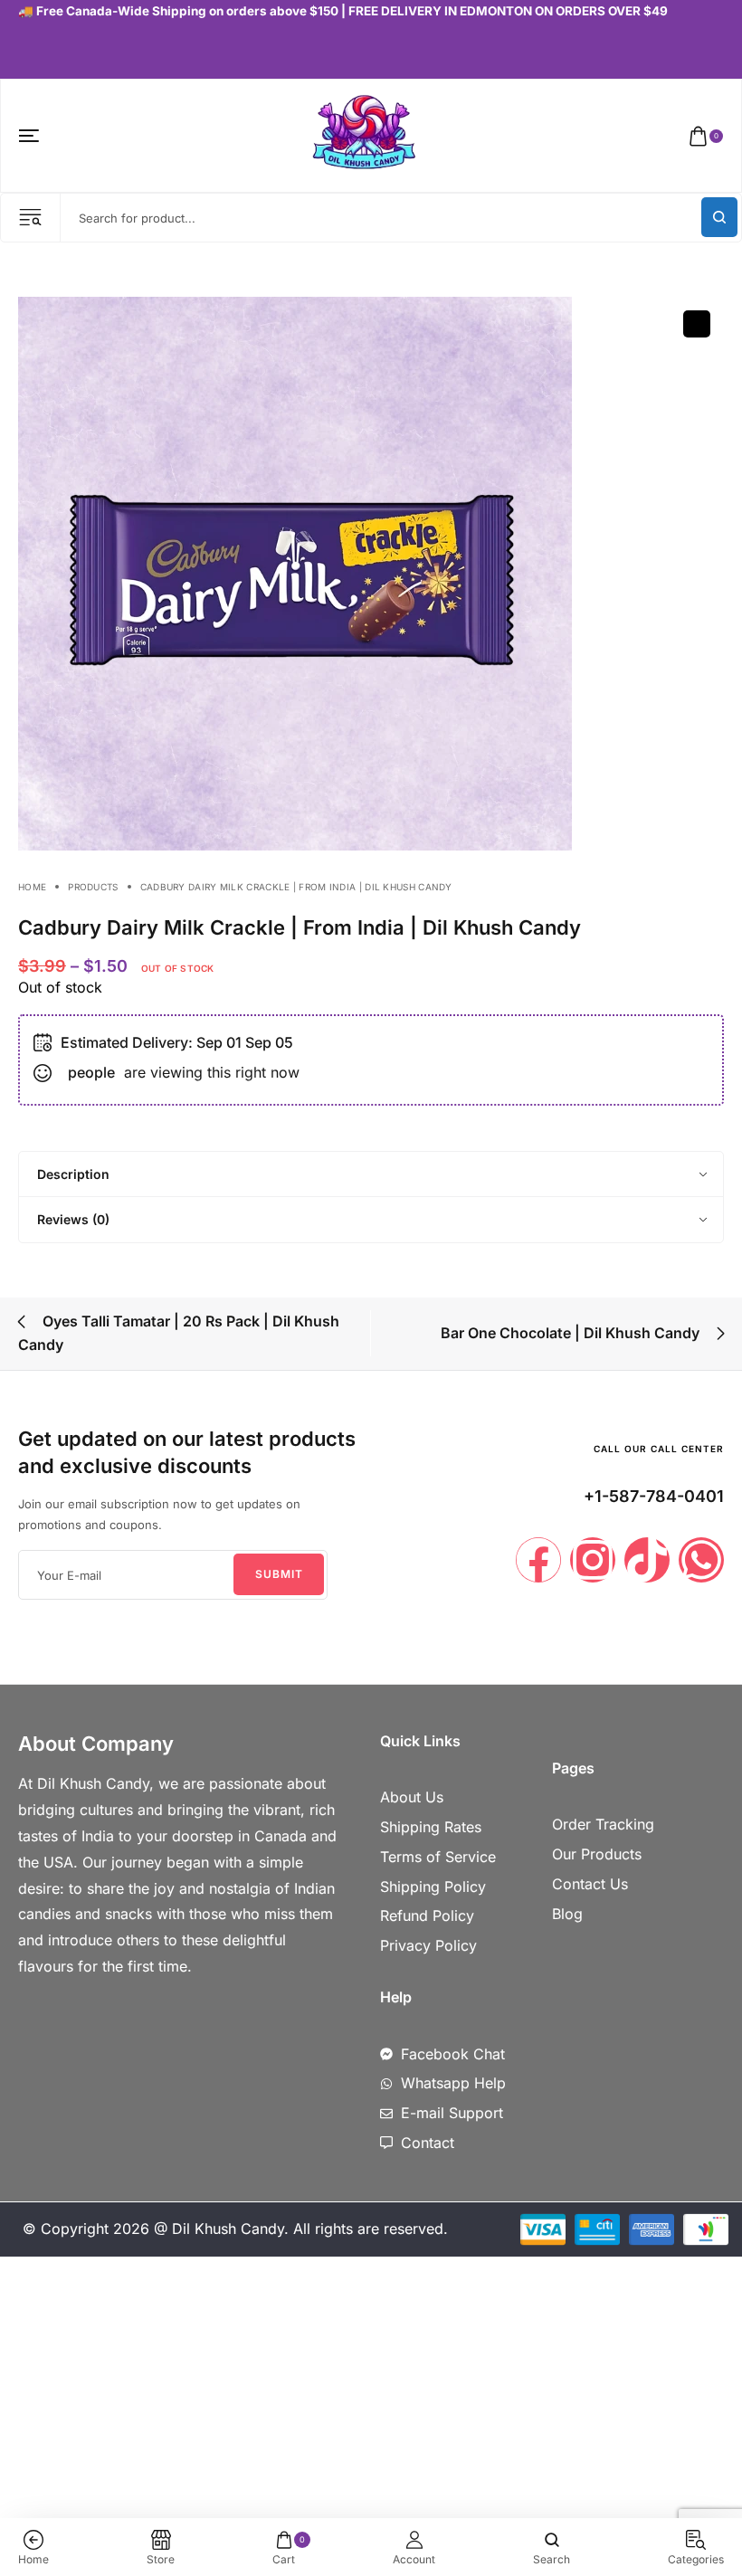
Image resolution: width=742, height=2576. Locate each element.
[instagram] (42, 51)
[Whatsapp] (701, 1560)
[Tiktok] (647, 1560)
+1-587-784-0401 (654, 1496)
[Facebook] (538, 1560)
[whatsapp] (70, 51)
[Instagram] (593, 1560)
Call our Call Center (659, 1449)
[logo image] (364, 134)
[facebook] (23, 51)
